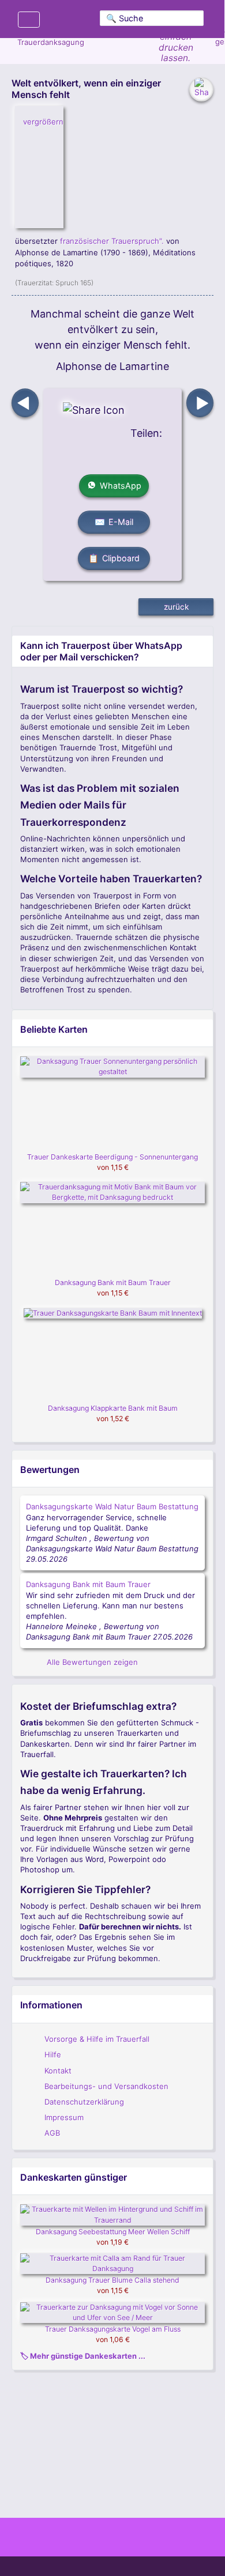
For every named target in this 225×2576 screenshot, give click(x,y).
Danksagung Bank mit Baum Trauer (113, 1283)
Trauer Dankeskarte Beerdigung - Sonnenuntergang (112, 1157)
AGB (52, 2133)
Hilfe (53, 2054)
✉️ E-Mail (114, 522)
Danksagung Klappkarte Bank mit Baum (113, 1408)
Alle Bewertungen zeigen (91, 1662)
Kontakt (58, 2071)
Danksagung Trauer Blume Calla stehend (112, 2280)
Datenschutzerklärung (84, 2102)
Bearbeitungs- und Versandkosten (106, 2086)
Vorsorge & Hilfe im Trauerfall (97, 2039)
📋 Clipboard (114, 558)
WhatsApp (121, 486)
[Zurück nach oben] (112, 2513)
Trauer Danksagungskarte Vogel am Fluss (113, 2329)
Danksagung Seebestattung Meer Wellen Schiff (113, 2232)
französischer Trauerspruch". (112, 241)
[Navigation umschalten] (29, 19)
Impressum (64, 2117)
